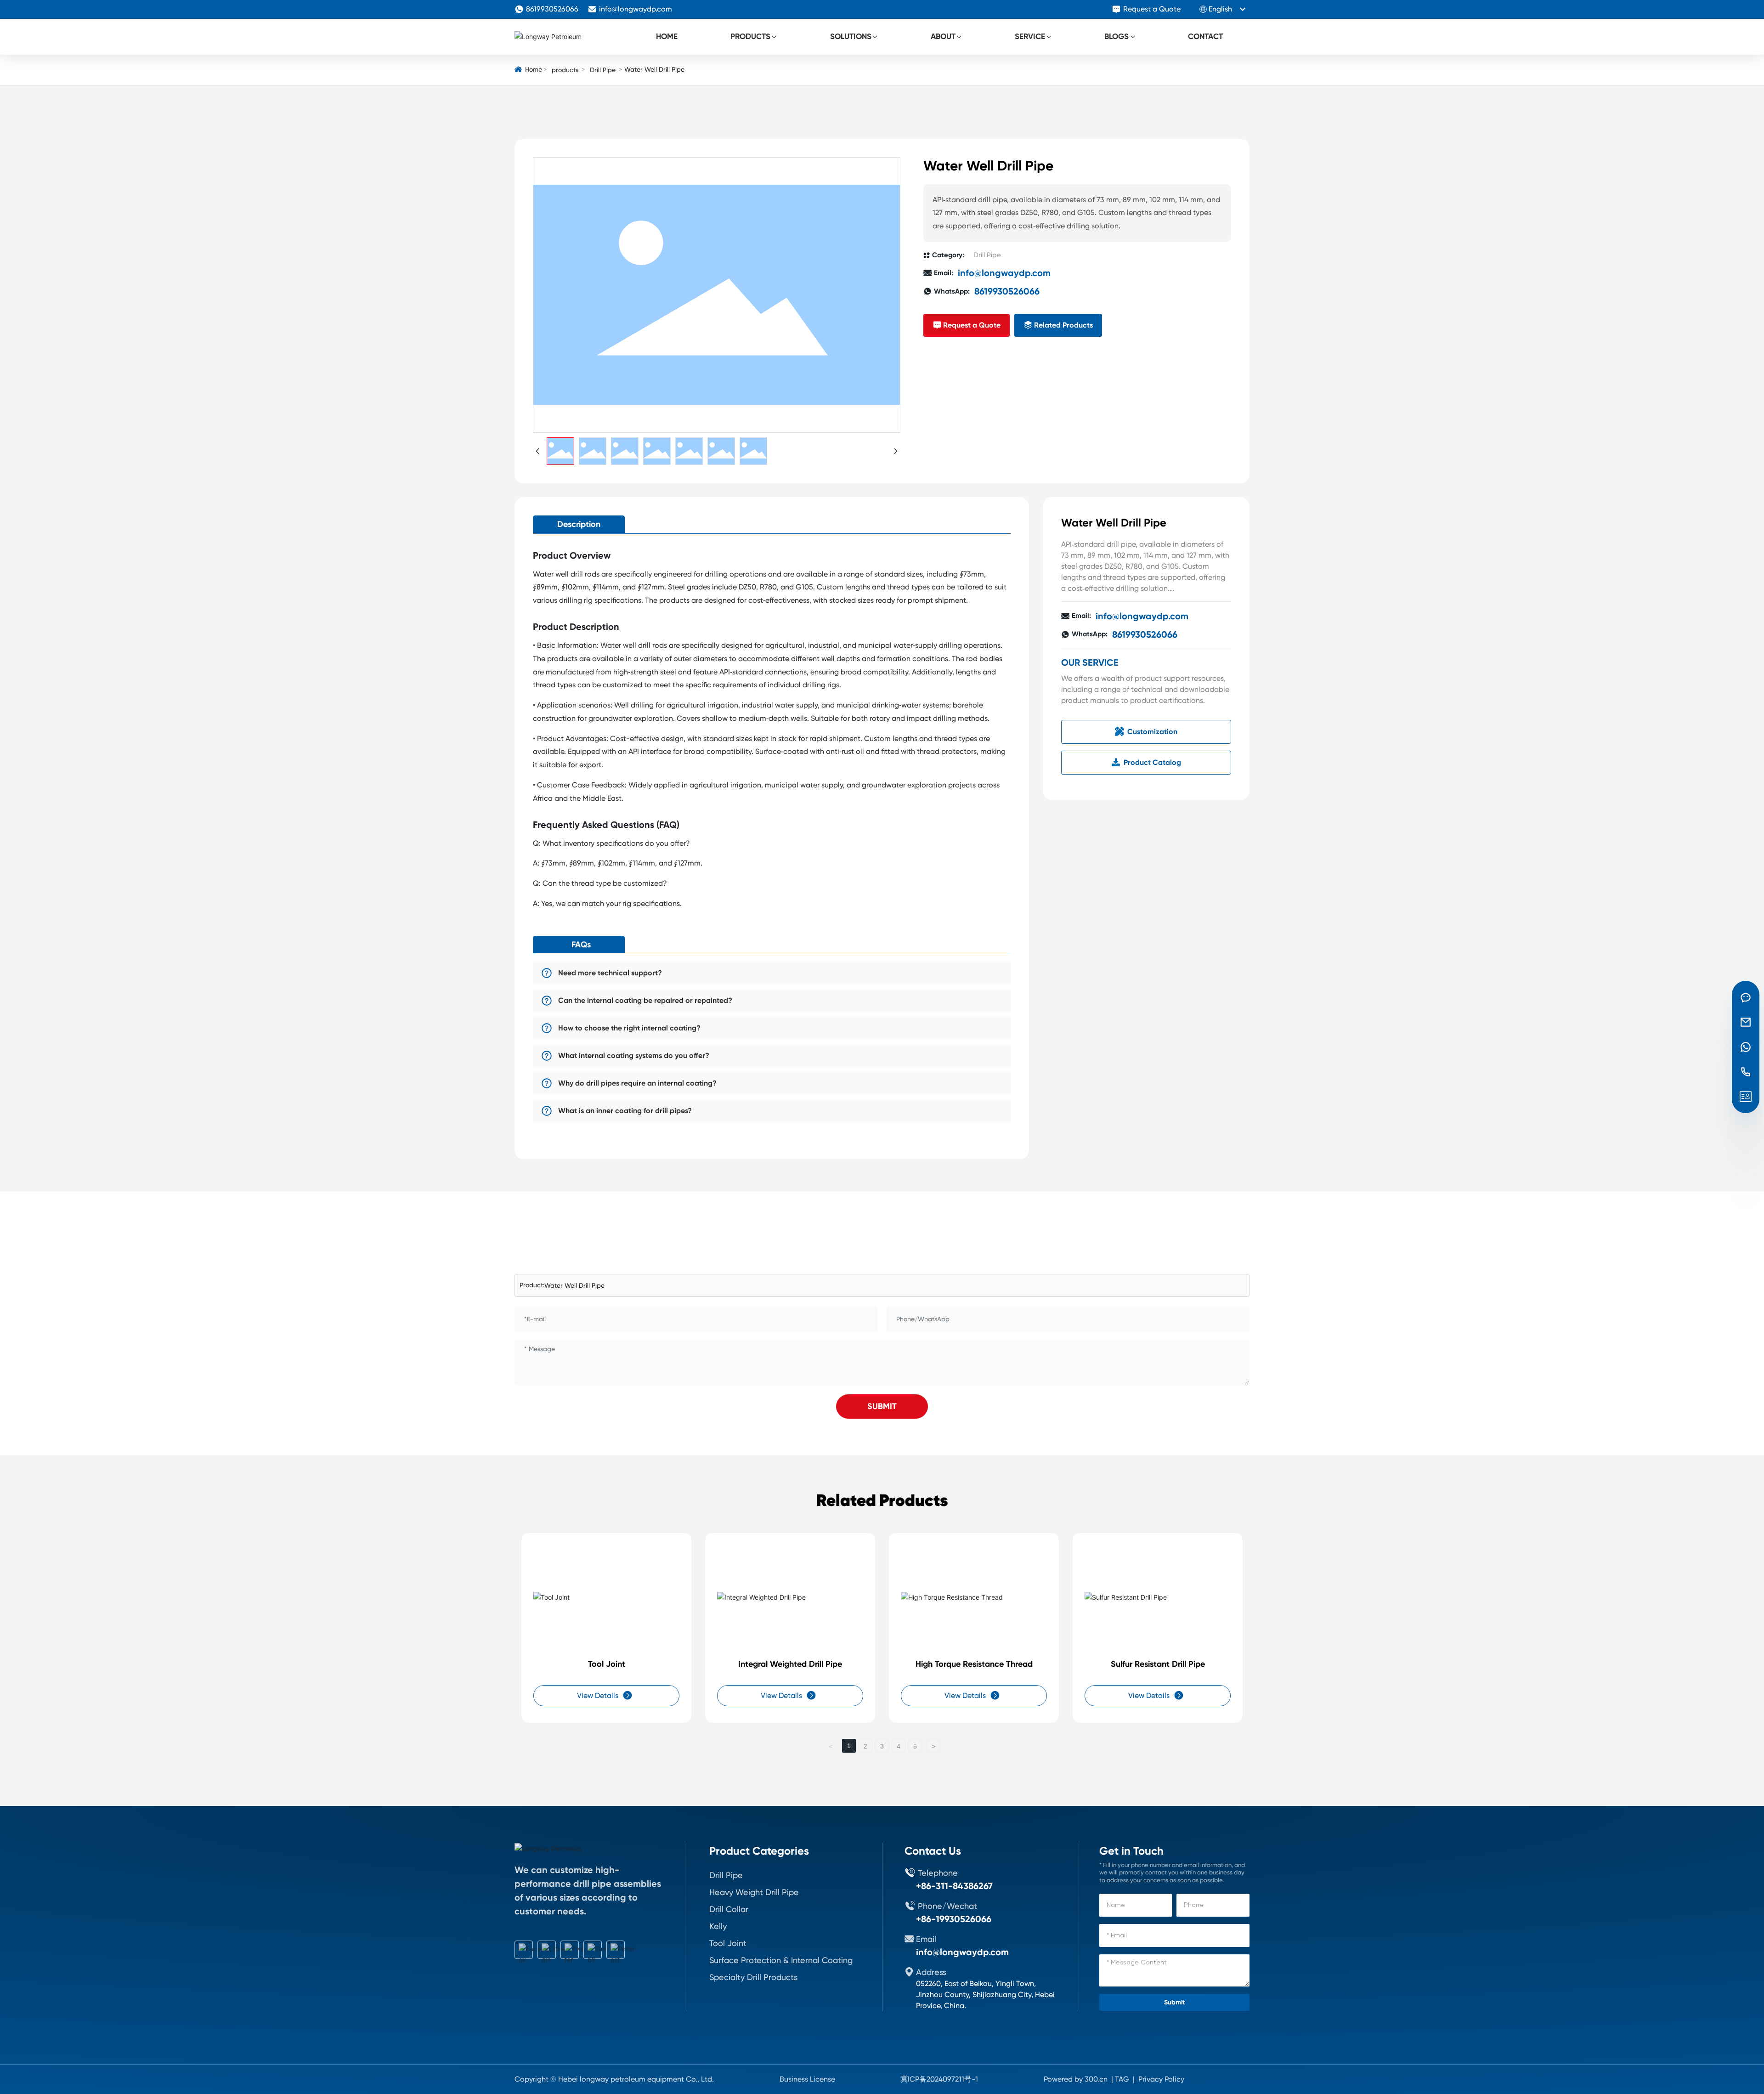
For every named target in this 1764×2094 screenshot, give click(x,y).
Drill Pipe (603, 70)
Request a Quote (1152, 9)
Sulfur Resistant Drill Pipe (1158, 1664)
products (565, 70)
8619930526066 (552, 9)
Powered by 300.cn (1076, 2079)
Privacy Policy (1161, 2079)
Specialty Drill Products (753, 1977)
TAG (1122, 2079)
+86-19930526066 (954, 1919)
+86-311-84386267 (954, 1886)
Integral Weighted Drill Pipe (790, 1664)
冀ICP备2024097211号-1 (939, 2079)
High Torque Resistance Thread (974, 1664)
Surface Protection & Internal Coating (781, 1960)
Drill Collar (729, 1909)
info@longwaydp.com (636, 9)
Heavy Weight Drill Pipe (754, 1892)
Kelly (718, 1926)
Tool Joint (607, 1664)
